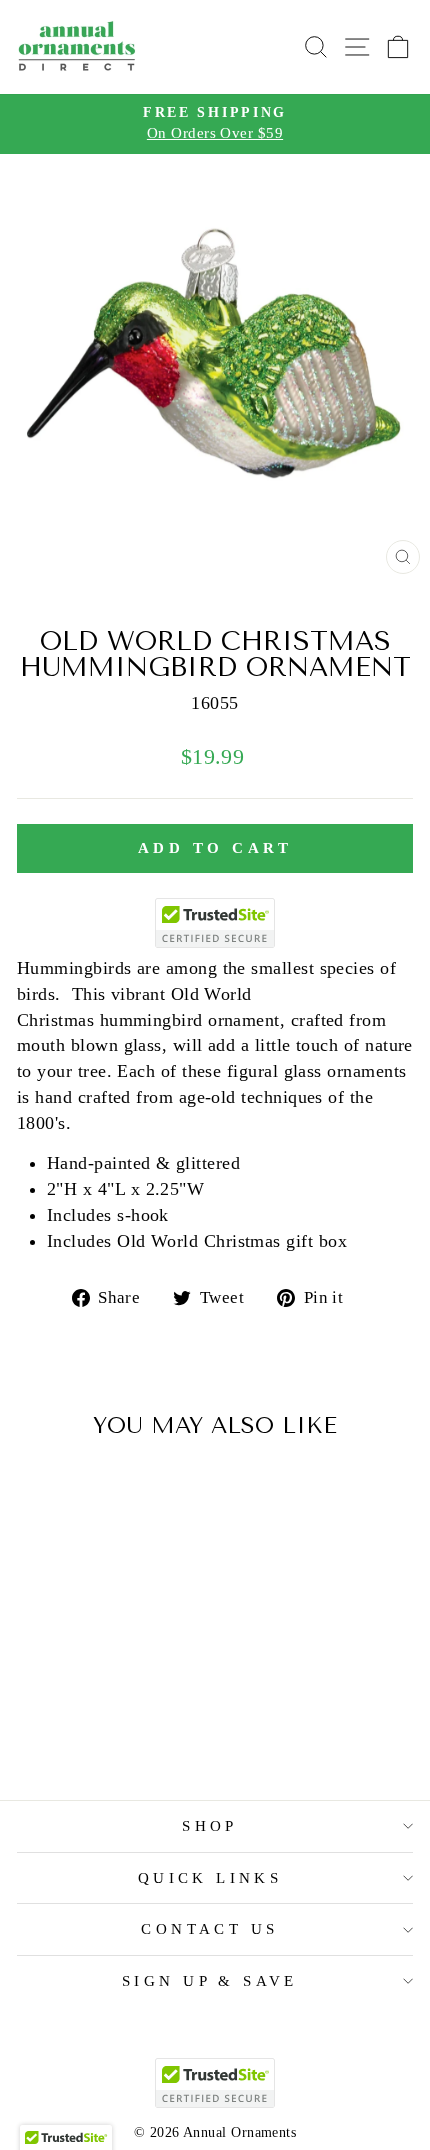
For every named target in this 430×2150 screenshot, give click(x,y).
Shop (210, 1826)
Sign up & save (210, 1981)
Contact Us (209, 1929)
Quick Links (210, 1878)
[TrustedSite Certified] (215, 923)
